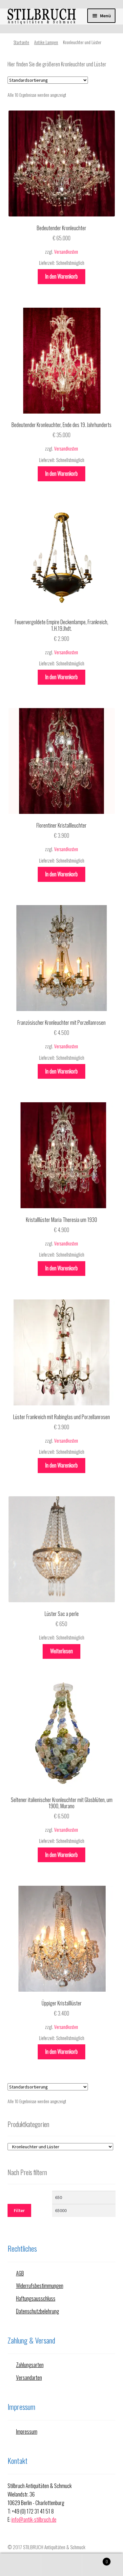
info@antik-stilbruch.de (34, 2519)
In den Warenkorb (61, 276)
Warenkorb (95, 2559)
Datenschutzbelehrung (38, 2311)
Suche (61, 2565)
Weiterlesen (61, 1651)
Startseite (21, 42)
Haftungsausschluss (36, 2298)
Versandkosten (66, 252)
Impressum (27, 2431)
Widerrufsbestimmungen (40, 2286)
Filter (19, 2210)
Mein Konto (20, 2565)
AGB (20, 2273)
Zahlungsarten (30, 2365)
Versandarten (29, 2378)
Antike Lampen (46, 42)
